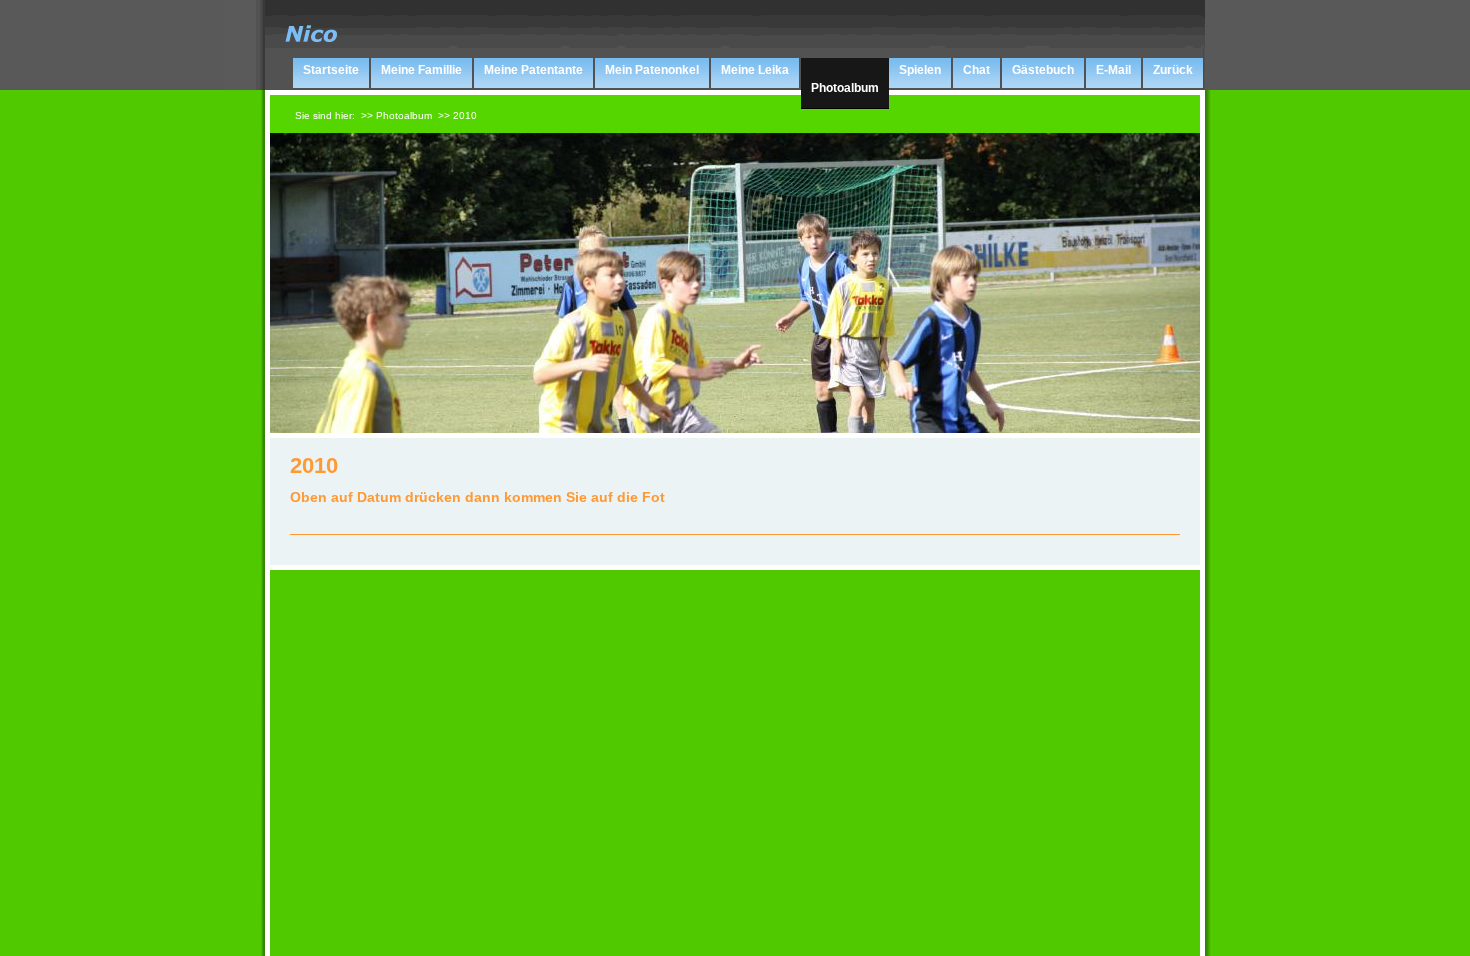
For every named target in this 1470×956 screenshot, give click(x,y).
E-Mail (1113, 70)
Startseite (331, 70)
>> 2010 (457, 115)
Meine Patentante (533, 70)
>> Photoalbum (396, 115)
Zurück (1173, 70)
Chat (976, 70)
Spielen (920, 70)
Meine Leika (755, 70)
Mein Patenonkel (652, 70)
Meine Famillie (421, 70)
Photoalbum (845, 88)
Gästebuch (1043, 70)
